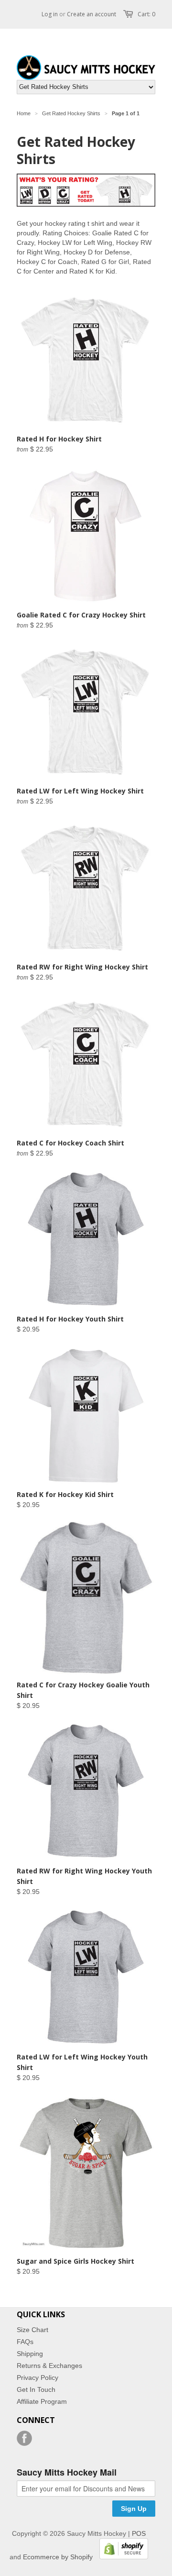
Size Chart (32, 2330)
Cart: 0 (146, 14)
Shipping (30, 2354)
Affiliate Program (42, 2401)
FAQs (25, 2342)
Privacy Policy (38, 2378)
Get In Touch (36, 2389)
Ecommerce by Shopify (58, 2557)
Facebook (24, 2438)
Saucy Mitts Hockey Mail (67, 2473)
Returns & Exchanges (49, 2366)
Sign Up (134, 2509)
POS (139, 2533)
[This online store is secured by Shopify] (121, 2557)
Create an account (91, 14)
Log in (50, 14)
